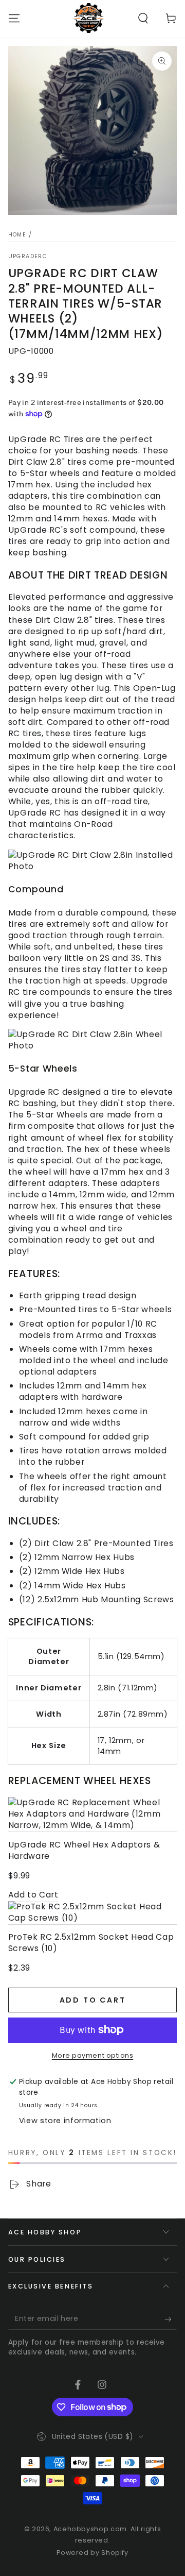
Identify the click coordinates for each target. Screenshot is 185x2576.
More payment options (93, 2055)
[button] (143, 18)
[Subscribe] (171, 2319)
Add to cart (93, 2000)
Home (17, 235)
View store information (65, 2121)
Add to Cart (33, 1895)
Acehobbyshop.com (90, 2529)
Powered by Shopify (92, 2553)
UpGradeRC (28, 257)
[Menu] (14, 18)
